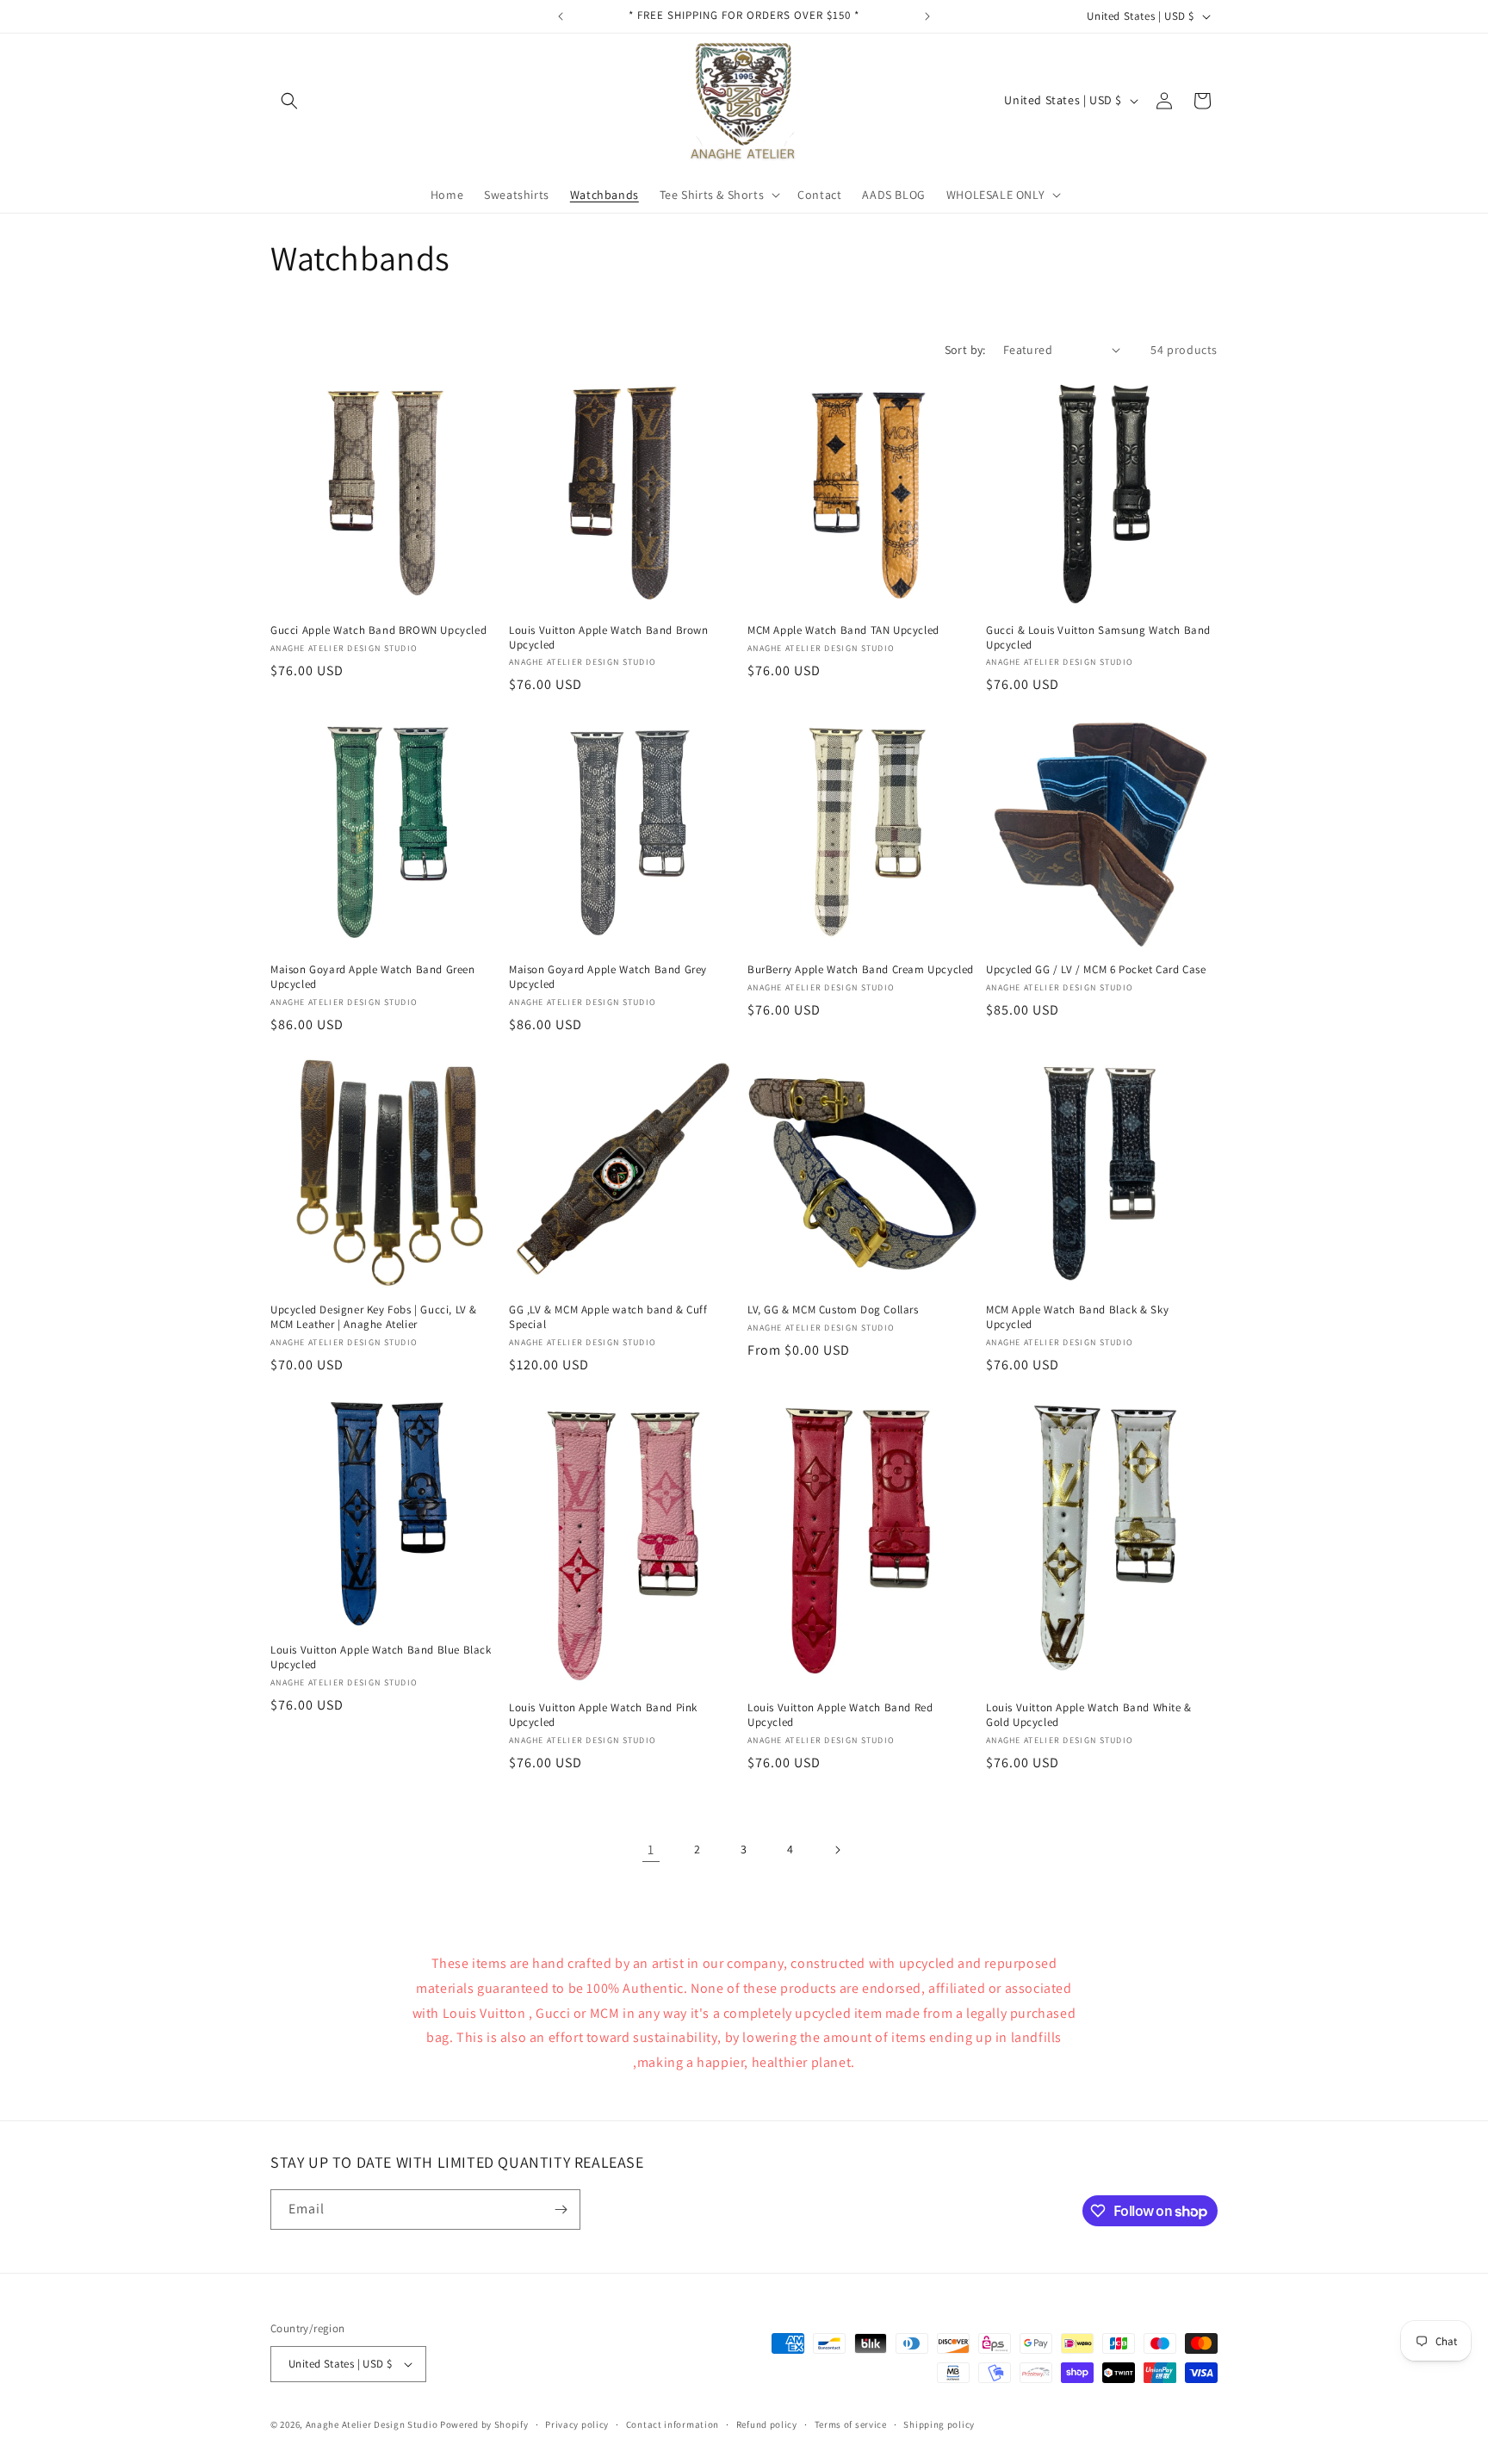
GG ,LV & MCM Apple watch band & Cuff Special (608, 1317)
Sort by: (965, 350)
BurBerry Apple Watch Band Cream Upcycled (861, 970)
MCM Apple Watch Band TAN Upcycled (843, 630)
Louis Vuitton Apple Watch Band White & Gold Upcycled (1089, 1715)
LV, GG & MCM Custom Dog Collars (833, 1310)
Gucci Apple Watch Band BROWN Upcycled (378, 630)
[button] (289, 101)
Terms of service (851, 2424)
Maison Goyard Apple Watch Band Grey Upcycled (608, 977)
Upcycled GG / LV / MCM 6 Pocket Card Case (1096, 970)
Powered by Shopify (484, 2424)
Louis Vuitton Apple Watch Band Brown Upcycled (609, 638)
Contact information (673, 2424)
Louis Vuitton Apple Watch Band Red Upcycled (840, 1715)
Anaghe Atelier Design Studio (372, 2424)
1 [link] (651, 1850)
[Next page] (837, 1850)
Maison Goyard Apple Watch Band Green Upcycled (373, 977)
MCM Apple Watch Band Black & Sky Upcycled (1077, 1317)
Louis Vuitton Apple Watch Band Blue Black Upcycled (381, 1657)
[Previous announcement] (561, 16)
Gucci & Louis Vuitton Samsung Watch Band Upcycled (1098, 638)
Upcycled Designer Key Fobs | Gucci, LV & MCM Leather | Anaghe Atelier (374, 1317)
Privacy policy (577, 2424)
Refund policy (767, 2424)
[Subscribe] (561, 2210)
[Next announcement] (927, 16)
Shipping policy (939, 2424)
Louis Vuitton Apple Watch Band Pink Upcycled (603, 1715)
